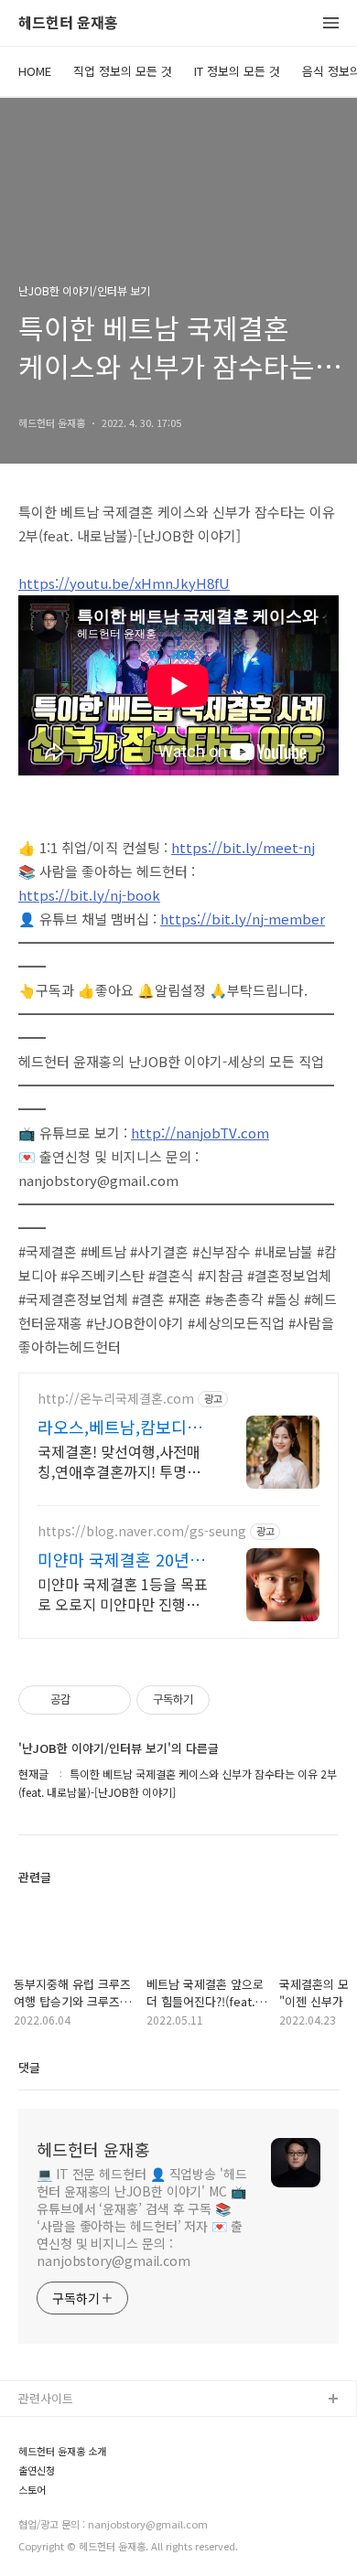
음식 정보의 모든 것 (69, 2488)
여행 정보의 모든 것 (69, 2517)
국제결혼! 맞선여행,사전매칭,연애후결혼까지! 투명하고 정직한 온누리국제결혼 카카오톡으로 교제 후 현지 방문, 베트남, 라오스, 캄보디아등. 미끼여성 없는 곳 (119, 1461)
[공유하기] (87, 1700)
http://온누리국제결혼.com (116, 1399)
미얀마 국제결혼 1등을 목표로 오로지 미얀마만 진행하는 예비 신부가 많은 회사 (123, 1593)
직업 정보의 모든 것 (123, 71)
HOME (35, 71)
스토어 (36, 2546)
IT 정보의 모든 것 (237, 71)
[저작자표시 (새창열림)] (218, 1700)
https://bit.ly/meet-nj (243, 847)
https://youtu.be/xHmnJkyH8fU (124, 583)
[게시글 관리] (110, 1700)
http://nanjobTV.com (200, 1133)
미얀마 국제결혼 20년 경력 (124, 1559)
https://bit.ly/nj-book (89, 895)
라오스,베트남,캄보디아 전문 (120, 1427)
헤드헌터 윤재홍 (68, 23)
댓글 (29, 2067)
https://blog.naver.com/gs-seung (142, 1531)
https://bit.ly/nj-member (243, 919)
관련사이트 (46, 2398)
